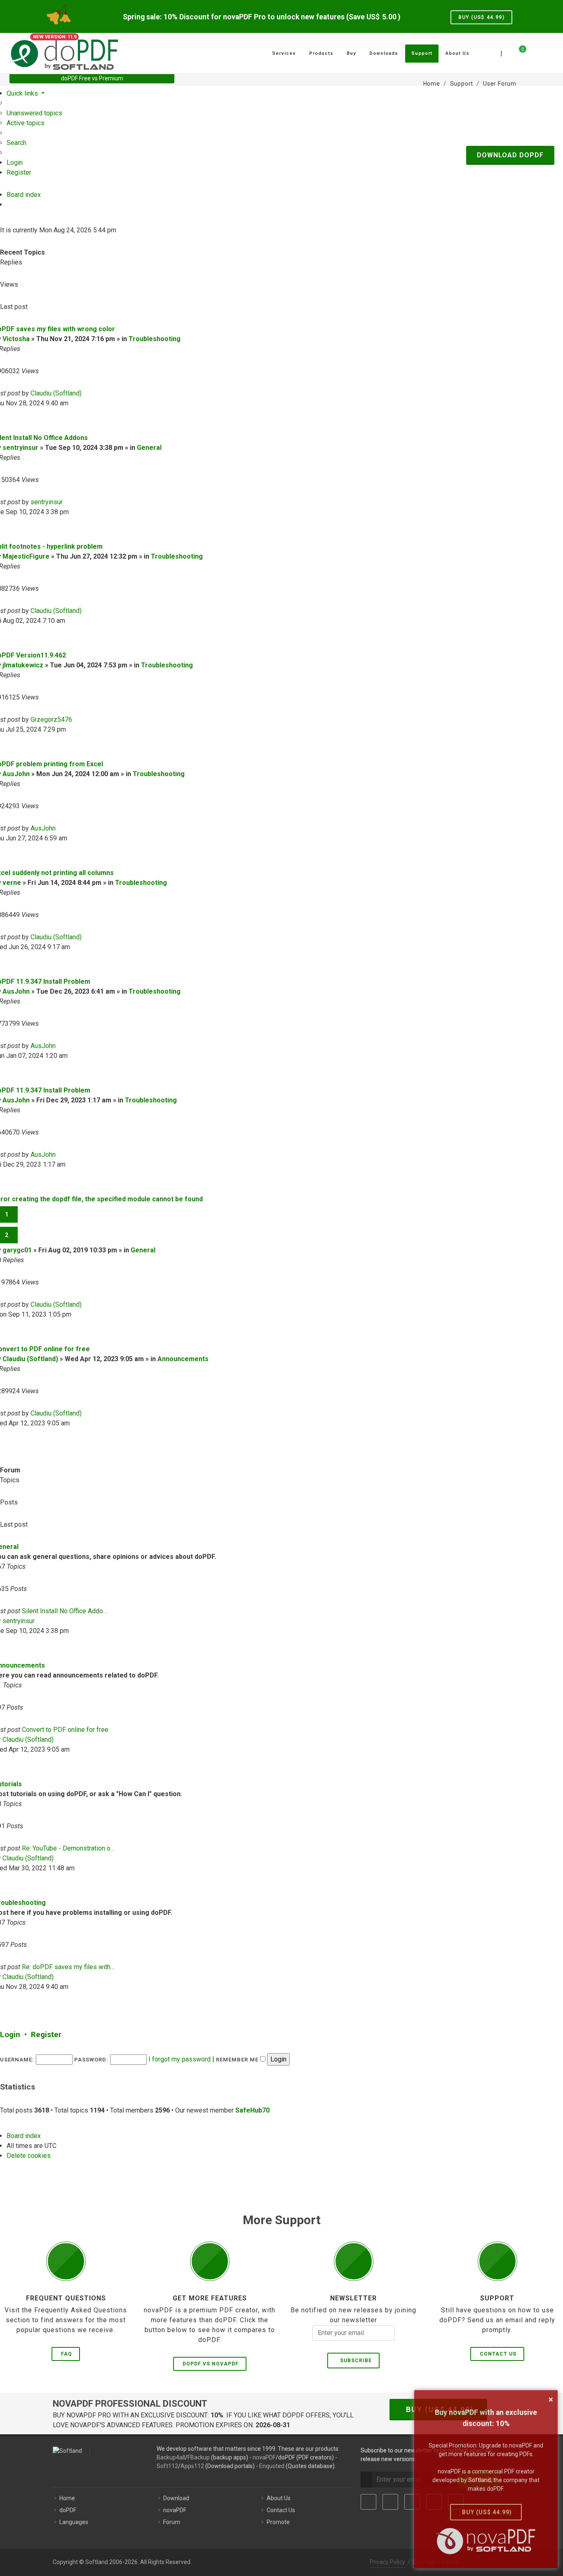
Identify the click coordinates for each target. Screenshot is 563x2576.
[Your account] (532, 50)
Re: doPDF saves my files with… (68, 1967)
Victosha (16, 339)
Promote (278, 2522)
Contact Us (498, 2354)
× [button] (551, 2399)
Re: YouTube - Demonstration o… (68, 1848)
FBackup (199, 2457)
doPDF (68, 2510)
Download (176, 2498)
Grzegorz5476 (51, 719)
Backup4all (171, 2457)
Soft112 (167, 2466)
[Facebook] (368, 2502)
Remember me (238, 2060)
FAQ (67, 2354)
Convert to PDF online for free (65, 1730)
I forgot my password (179, 2059)
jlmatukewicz (23, 665)
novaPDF (264, 2457)
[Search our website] (544, 52)
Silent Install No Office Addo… (65, 1611)
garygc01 (17, 1250)
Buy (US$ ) (481, 17)
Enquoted (272, 2466)
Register (46, 2034)
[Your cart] (518, 52)
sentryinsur (20, 448)
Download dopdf (510, 155)
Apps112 (192, 2466)
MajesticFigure (26, 556)
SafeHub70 (252, 2110)
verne (12, 883)
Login (10, 2034)
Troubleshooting (155, 339)
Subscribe (354, 2361)
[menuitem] (34, 113)
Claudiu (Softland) (56, 393)
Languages (74, 2522)
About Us (279, 2498)
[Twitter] (390, 2502)
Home (67, 2498)
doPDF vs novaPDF (211, 2364)
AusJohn (16, 774)
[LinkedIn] (412, 2502)
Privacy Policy (387, 2562)
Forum (172, 2522)
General (149, 448)
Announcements (183, 1359)
